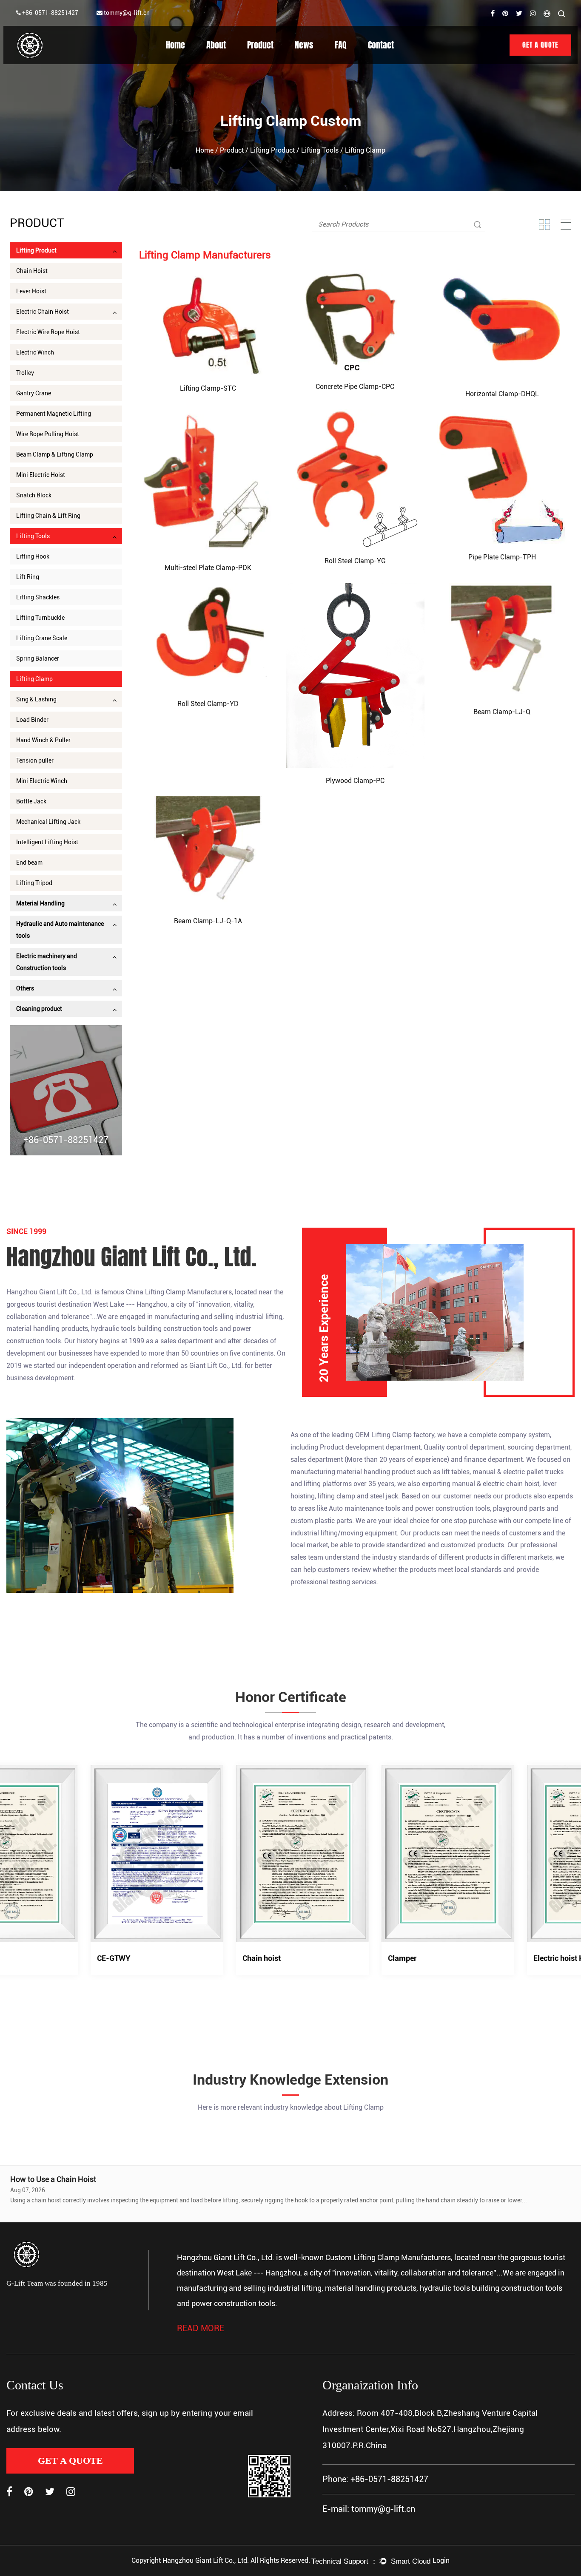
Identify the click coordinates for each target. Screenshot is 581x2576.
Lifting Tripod (34, 883)
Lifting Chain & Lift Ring (48, 516)
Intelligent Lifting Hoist (47, 842)
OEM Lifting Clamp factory (395, 1435)
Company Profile (233, 62)
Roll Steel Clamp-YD (208, 704)
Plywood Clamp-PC (355, 781)
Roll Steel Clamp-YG (355, 561)
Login (441, 2560)
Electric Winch (35, 352)
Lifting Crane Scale (42, 638)
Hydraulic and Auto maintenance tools (60, 930)
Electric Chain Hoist (43, 312)
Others (25, 988)
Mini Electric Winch (42, 781)
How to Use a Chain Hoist (53, 2179)
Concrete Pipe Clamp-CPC (355, 387)
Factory (223, 63)
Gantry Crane (34, 393)
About (216, 45)
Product (260, 45)
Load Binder (32, 720)
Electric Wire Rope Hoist (48, 332)
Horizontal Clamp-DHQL (502, 394)
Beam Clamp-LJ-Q (502, 712)
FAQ (341, 45)
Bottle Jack (31, 801)
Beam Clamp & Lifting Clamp (55, 454)
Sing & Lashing (36, 699)
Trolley (25, 373)
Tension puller (35, 760)
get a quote (70, 2461)
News (304, 45)
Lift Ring (28, 577)
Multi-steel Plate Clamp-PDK (208, 568)
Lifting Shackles (38, 597)
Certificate (225, 61)
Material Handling (40, 903)
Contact (381, 45)
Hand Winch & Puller (43, 740)
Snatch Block (34, 495)
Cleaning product (39, 1009)
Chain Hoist (32, 271)
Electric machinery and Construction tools (47, 962)
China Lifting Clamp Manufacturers (179, 1292)
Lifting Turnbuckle (40, 618)
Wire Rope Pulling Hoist (48, 434)
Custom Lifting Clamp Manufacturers (388, 2257)
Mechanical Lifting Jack (48, 822)
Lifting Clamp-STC (208, 388)
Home (175, 45)
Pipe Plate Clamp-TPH (502, 557)
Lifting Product (272, 150)
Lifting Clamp (34, 679)
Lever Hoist (31, 291)
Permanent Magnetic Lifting (54, 414)
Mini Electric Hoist (41, 475)
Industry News (319, 62)
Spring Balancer (38, 658)
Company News (322, 63)
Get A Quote (540, 45)
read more (201, 2328)
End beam (29, 862)
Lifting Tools (320, 150)
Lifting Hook (33, 556)
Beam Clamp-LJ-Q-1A (208, 921)
